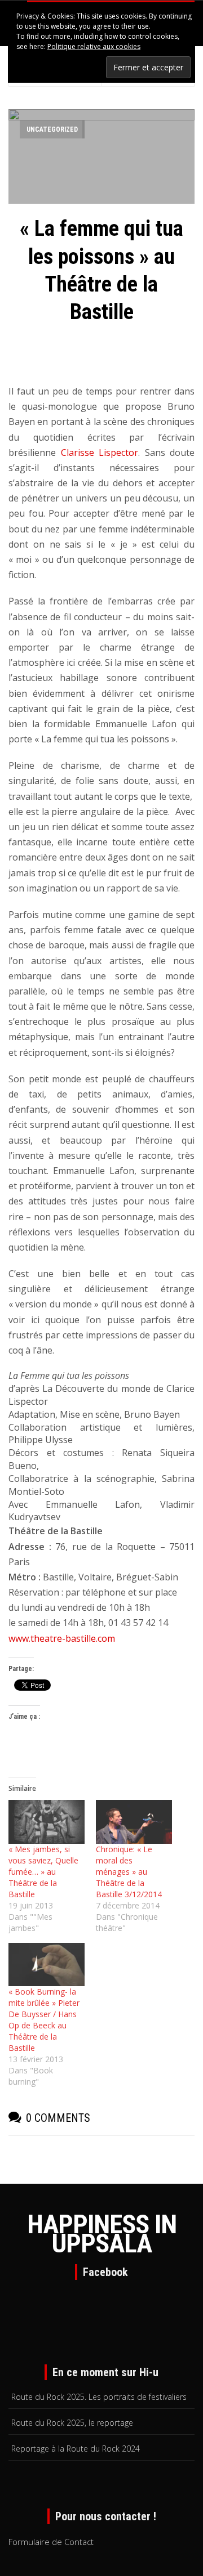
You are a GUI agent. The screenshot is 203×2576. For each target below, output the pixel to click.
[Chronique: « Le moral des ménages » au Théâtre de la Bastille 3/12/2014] (134, 1822)
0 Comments (58, 2118)
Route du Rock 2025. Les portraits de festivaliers (99, 2397)
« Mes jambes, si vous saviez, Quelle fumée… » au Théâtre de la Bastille (43, 1872)
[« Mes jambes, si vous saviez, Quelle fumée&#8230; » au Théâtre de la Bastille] (47, 1822)
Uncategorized (52, 129)
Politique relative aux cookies (94, 46)
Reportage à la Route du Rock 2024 (76, 2449)
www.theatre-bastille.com (62, 1638)
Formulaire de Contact (51, 2542)
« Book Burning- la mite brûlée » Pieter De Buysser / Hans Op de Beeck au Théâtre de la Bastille (44, 2020)
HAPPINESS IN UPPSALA (102, 2234)
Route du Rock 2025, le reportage (72, 2423)
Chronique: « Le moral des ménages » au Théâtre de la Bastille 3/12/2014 (129, 1872)
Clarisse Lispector (100, 453)
